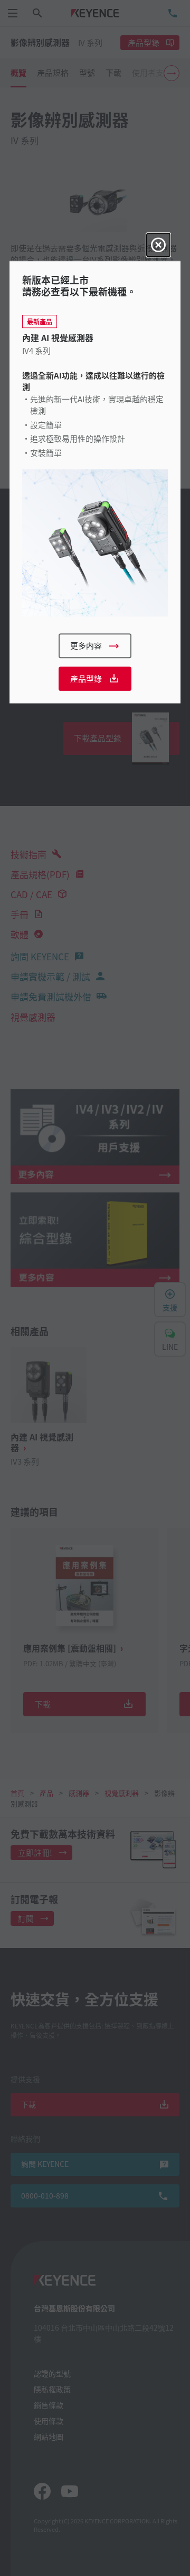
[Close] (158, 245)
